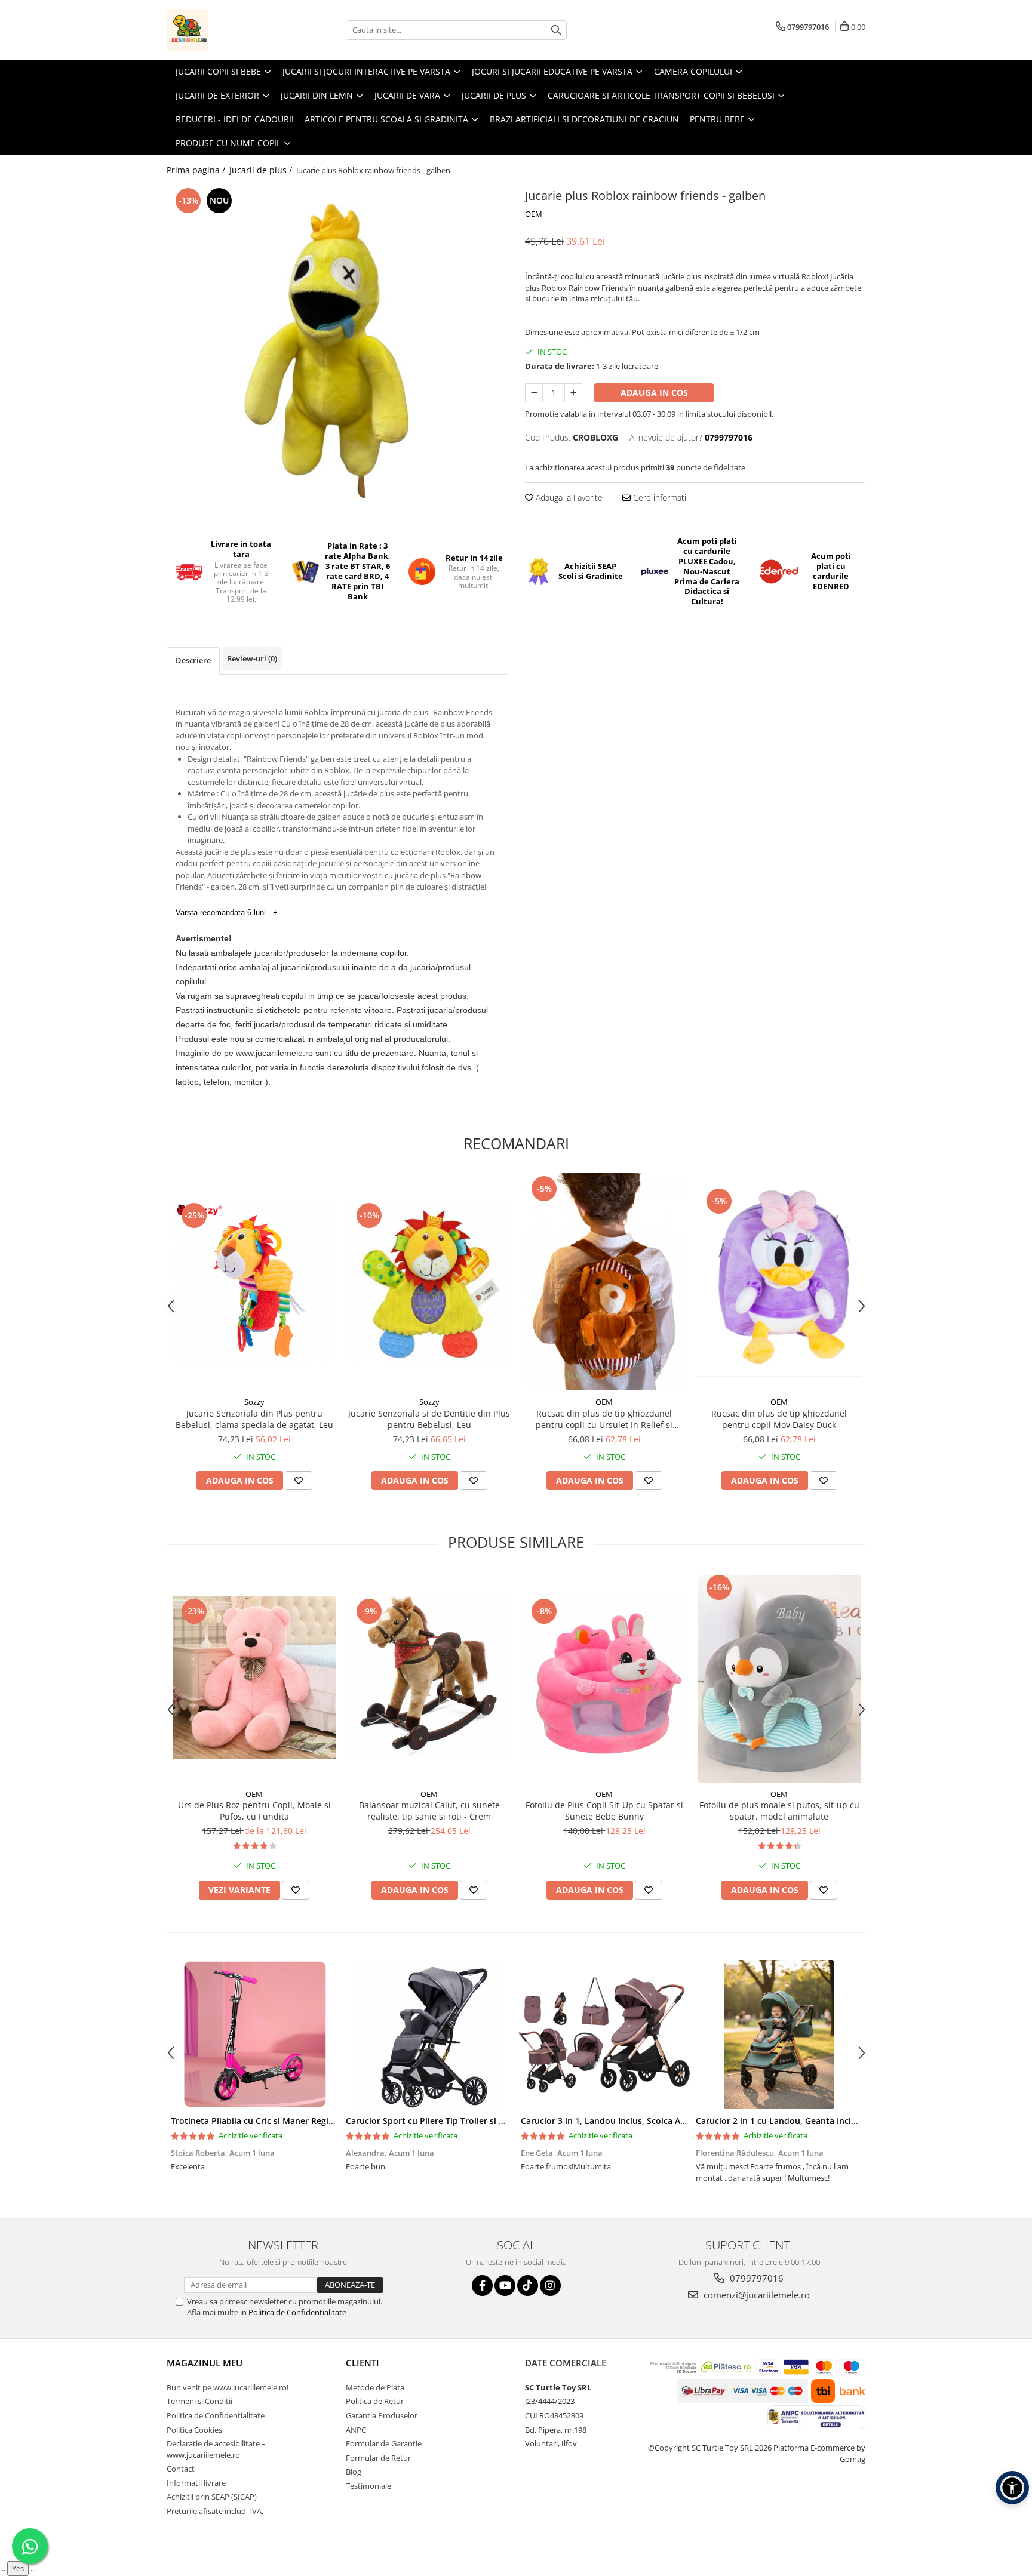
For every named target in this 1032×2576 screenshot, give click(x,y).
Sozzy (254, 1402)
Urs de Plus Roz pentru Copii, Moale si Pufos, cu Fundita (254, 1811)
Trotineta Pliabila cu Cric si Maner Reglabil (257, 2121)
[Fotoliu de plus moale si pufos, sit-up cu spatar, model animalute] (779, 1677)
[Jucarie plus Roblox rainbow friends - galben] (337, 352)
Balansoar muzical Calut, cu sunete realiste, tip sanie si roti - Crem (429, 1811)
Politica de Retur (375, 2401)
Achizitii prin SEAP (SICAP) (212, 2497)
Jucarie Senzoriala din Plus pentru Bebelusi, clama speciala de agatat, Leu (254, 1419)
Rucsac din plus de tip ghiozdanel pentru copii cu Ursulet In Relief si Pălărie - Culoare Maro (604, 1419)
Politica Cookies (194, 2430)
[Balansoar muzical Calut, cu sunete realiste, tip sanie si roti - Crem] (429, 1677)
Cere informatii (659, 498)
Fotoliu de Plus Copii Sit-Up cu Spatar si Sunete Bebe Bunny (604, 1811)
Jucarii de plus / (262, 170)
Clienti (363, 2363)
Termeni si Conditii (199, 2401)
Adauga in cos (654, 393)
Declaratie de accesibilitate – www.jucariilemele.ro (216, 2449)
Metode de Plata (375, 2387)
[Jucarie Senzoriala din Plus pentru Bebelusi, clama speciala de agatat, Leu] (254, 1281)
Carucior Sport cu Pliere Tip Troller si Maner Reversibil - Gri (466, 2121)
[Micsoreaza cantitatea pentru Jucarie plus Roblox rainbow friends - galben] (534, 393)
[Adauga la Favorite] (299, 1481)
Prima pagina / (197, 170)
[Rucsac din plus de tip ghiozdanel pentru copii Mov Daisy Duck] (779, 1282)
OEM (534, 214)
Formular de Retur (378, 2458)
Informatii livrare (196, 2483)
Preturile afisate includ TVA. (215, 2511)
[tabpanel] (337, 352)
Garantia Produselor (382, 2415)
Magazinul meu (205, 2363)
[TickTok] (528, 2286)
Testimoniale (368, 2486)
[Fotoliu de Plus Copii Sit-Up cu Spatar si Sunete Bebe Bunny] (604, 1677)
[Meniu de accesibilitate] (1012, 2488)
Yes (18, 2568)
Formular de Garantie (384, 2443)
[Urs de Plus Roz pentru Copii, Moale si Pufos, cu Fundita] (254, 1677)
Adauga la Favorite (568, 498)
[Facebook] (482, 2286)
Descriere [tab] (193, 660)
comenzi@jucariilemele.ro (755, 2295)
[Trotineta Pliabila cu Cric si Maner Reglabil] (254, 2035)
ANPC (356, 2430)
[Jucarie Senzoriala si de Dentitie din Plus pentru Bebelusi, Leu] (429, 1281)
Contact (181, 2469)
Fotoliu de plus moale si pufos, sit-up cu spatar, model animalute (779, 1811)
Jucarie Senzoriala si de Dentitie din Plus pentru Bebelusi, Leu (429, 1419)
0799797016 (755, 2278)
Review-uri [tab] (252, 658)
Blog (354, 2472)
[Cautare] (556, 30)
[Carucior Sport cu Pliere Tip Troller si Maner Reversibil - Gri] (429, 2035)
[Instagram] (550, 2286)
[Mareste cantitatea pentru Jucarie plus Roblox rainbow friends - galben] (573, 393)
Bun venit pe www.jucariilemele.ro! (228, 2387)
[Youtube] (505, 2286)
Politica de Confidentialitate (297, 2312)
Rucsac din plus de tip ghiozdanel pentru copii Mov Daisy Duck (779, 1419)
